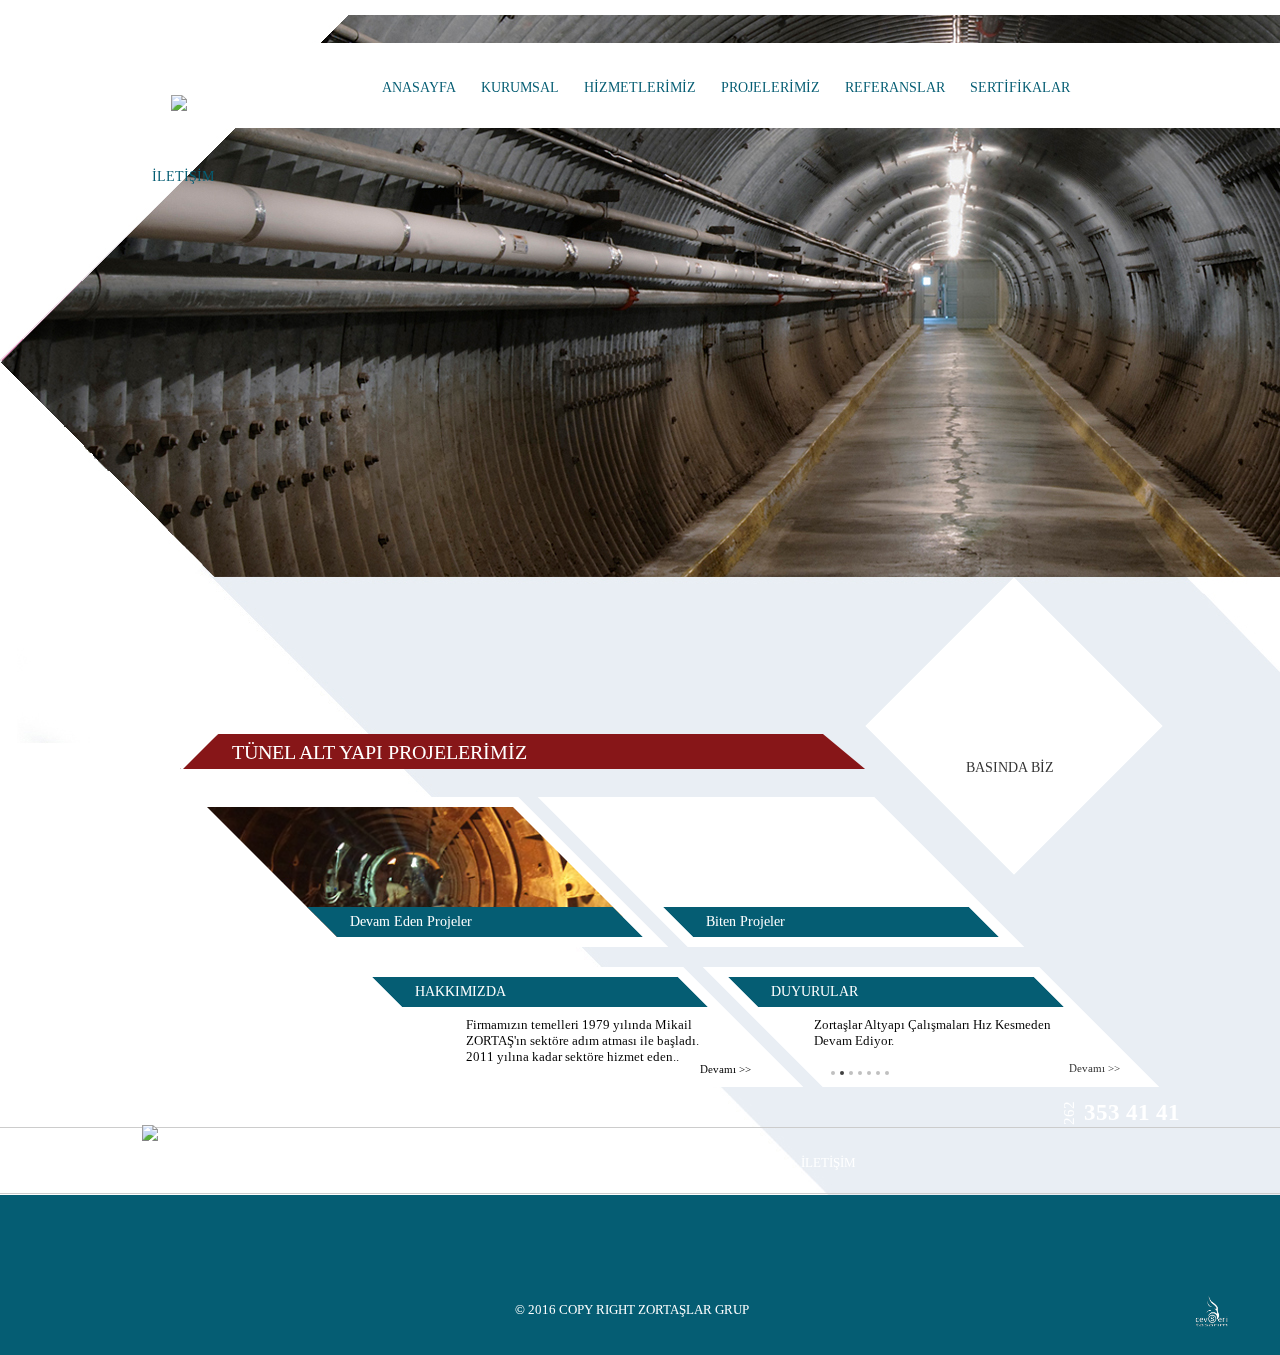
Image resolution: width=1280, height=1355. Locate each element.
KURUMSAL (520, 87)
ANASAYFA (419, 87)
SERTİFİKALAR (1020, 87)
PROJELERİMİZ (770, 87)
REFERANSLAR (895, 87)
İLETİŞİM (183, 176)
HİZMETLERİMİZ (640, 87)
